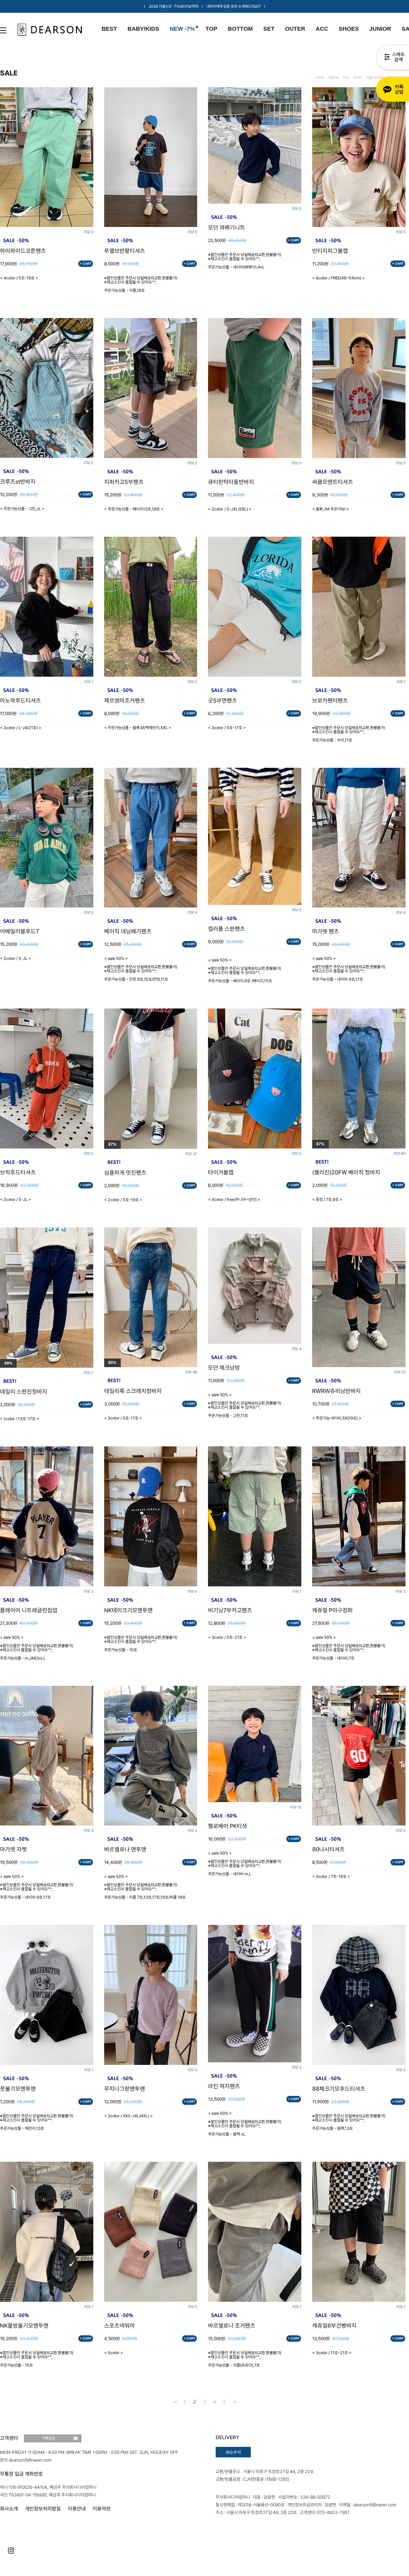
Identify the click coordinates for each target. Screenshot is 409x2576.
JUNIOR (380, 29)
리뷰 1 (89, 682)
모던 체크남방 (224, 1368)
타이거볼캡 (221, 1172)
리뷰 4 (192, 913)
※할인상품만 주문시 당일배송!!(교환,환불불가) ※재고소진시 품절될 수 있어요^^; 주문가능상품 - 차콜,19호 (141, 284)
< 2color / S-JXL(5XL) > (230, 509)
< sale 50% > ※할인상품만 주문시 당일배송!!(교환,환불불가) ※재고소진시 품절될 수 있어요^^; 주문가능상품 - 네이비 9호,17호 (349, 969)
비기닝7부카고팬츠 (230, 1610)
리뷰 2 (192, 463)
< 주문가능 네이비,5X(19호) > (337, 1418)
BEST (109, 29)
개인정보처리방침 (43, 2509)
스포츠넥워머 (120, 2326)
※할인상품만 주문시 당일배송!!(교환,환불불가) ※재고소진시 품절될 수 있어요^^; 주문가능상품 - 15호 (141, 1644)
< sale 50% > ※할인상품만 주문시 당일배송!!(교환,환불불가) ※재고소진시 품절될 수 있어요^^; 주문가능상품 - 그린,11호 (245, 1405)
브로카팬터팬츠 (330, 701)
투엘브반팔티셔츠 (125, 251)
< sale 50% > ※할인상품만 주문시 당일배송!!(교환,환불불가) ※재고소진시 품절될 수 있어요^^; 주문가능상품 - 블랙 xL (245, 2124)
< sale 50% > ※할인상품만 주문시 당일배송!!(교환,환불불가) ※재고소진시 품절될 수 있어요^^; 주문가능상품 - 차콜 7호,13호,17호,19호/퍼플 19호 (145, 1887)
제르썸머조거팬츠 (125, 701)
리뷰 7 (89, 1373)
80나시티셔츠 (328, 1849)
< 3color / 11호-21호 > (332, 2353)
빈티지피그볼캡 (330, 251)
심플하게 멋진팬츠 (125, 1173)
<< (175, 2402)
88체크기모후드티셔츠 (339, 2089)
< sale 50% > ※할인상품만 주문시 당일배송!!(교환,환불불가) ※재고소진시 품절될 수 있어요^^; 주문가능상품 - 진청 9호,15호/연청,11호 (141, 969)
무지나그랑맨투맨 (125, 2089)
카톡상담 (393, 90)
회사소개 (9, 2509)
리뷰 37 (191, 1154)
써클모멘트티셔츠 (333, 482)
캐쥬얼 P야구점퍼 (332, 1610)
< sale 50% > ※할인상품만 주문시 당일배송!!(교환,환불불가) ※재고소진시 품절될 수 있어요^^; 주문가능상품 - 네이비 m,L (245, 1864)
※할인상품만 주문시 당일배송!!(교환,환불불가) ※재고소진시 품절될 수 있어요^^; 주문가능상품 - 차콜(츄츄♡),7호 (245, 2359)
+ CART (86, 264)
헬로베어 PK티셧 (228, 1826)
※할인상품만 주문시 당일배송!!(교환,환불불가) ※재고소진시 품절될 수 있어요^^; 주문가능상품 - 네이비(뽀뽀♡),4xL (245, 261)
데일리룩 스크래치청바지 (133, 1391)
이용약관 (102, 2509)
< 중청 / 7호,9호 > (327, 1199)
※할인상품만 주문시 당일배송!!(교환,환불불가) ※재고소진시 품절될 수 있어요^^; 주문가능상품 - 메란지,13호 (37, 2122)
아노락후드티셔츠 (20, 701)
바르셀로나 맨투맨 (125, 1849)
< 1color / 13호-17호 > (19, 1419)
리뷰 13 (400, 1372)
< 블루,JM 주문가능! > (331, 509)
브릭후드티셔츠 (18, 1172)
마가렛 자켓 (13, 1849)
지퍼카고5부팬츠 (124, 482)
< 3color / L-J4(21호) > (21, 728)
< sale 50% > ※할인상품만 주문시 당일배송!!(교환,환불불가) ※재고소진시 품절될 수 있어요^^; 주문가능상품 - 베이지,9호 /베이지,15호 (245, 970)
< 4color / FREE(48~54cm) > (338, 278)
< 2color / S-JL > (15, 958)
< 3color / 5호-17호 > (227, 728)
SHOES (349, 29)
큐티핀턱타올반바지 (231, 482)
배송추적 (233, 2452)
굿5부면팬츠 (223, 701)
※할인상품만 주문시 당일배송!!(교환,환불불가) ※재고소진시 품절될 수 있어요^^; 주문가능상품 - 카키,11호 (349, 734)
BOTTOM (240, 29)
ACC (322, 29)
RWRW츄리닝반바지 (336, 1391)
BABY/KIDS (143, 29)
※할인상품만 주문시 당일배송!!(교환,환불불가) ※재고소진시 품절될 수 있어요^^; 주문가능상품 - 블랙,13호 (349, 2122)
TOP (211, 29)
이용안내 (77, 2509)
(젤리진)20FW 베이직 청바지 (346, 1172)
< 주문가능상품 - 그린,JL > (22, 509)
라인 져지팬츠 (224, 2086)
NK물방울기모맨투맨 (24, 2326)
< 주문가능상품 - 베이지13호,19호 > (134, 509)
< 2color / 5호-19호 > (123, 1200)
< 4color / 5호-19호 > (19, 278)
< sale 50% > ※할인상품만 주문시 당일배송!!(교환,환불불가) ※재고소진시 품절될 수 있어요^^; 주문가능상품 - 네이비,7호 (349, 1648)
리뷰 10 (296, 1807)
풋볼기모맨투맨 (18, 2089)
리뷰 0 (89, 232)
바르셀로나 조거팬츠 (232, 2326)
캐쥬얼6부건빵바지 (334, 2326)
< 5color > (114, 2353)
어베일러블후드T (20, 931)
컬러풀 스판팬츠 (227, 929)
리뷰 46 (191, 1372)
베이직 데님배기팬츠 (128, 931)
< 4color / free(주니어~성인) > (234, 1199)
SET (269, 29)
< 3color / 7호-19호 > (331, 1876)
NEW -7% (182, 29)
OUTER (295, 29)
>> (234, 2402)
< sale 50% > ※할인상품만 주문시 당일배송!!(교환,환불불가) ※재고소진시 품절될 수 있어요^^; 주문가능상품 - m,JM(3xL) (37, 1648)
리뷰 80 (400, 1154)
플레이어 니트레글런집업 (29, 1610)
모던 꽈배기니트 (227, 228)
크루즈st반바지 (18, 482)
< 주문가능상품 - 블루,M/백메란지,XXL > (138, 728)
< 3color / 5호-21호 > (227, 1637)
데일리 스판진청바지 (24, 1392)
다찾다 (393, 58)
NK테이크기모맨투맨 (128, 1610)
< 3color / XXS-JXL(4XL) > (128, 2116)
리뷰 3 (89, 1592)
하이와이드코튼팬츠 (23, 251)
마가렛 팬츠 (326, 931)
